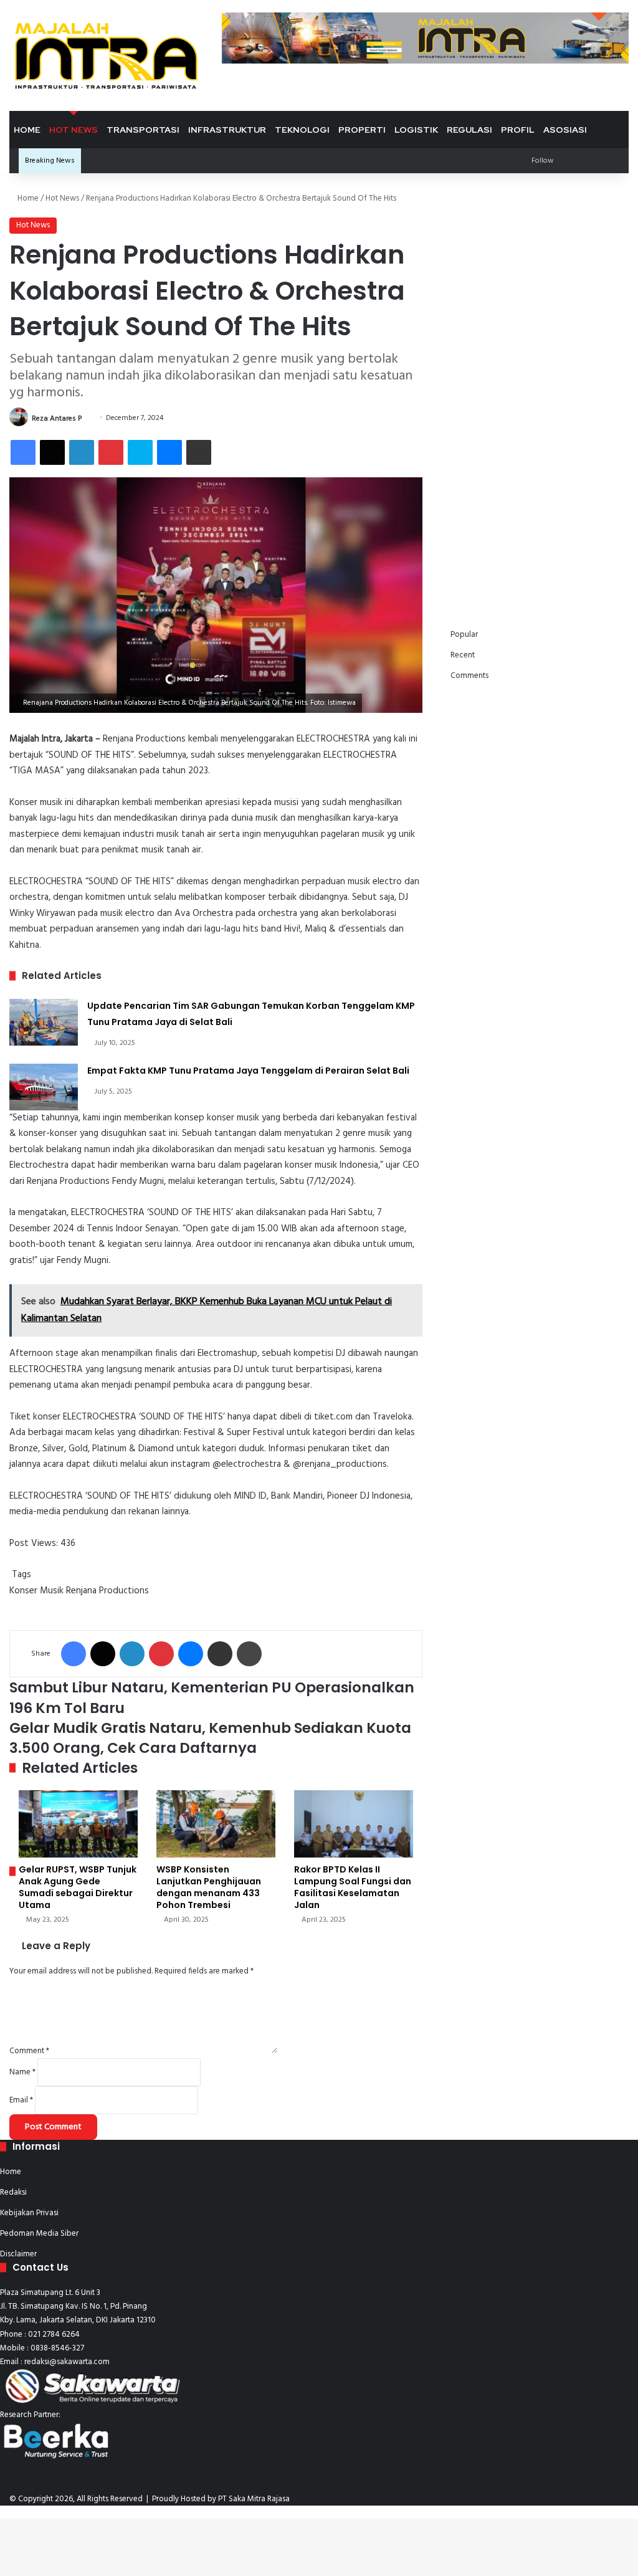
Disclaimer (18, 2254)
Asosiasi (565, 130)
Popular (464, 635)
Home (27, 130)
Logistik (416, 130)
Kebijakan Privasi (29, 2213)
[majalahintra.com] (106, 55)
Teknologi (302, 130)
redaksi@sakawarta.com (67, 2362)
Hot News (74, 130)
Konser (23, 1591)
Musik (52, 1591)
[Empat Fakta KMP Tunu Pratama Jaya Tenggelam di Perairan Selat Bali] (44, 1087)
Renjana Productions (107, 1591)
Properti (362, 130)
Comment (29, 2051)
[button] (470, 249)
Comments (469, 676)
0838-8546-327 (57, 2348)
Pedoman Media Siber (39, 2234)
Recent (463, 655)
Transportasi (143, 130)
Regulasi (469, 130)
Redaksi (13, 2192)
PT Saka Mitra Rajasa (254, 2499)
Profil (518, 130)
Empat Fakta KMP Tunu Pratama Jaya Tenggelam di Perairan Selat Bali (248, 1071)
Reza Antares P (57, 418)
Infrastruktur (227, 130)
